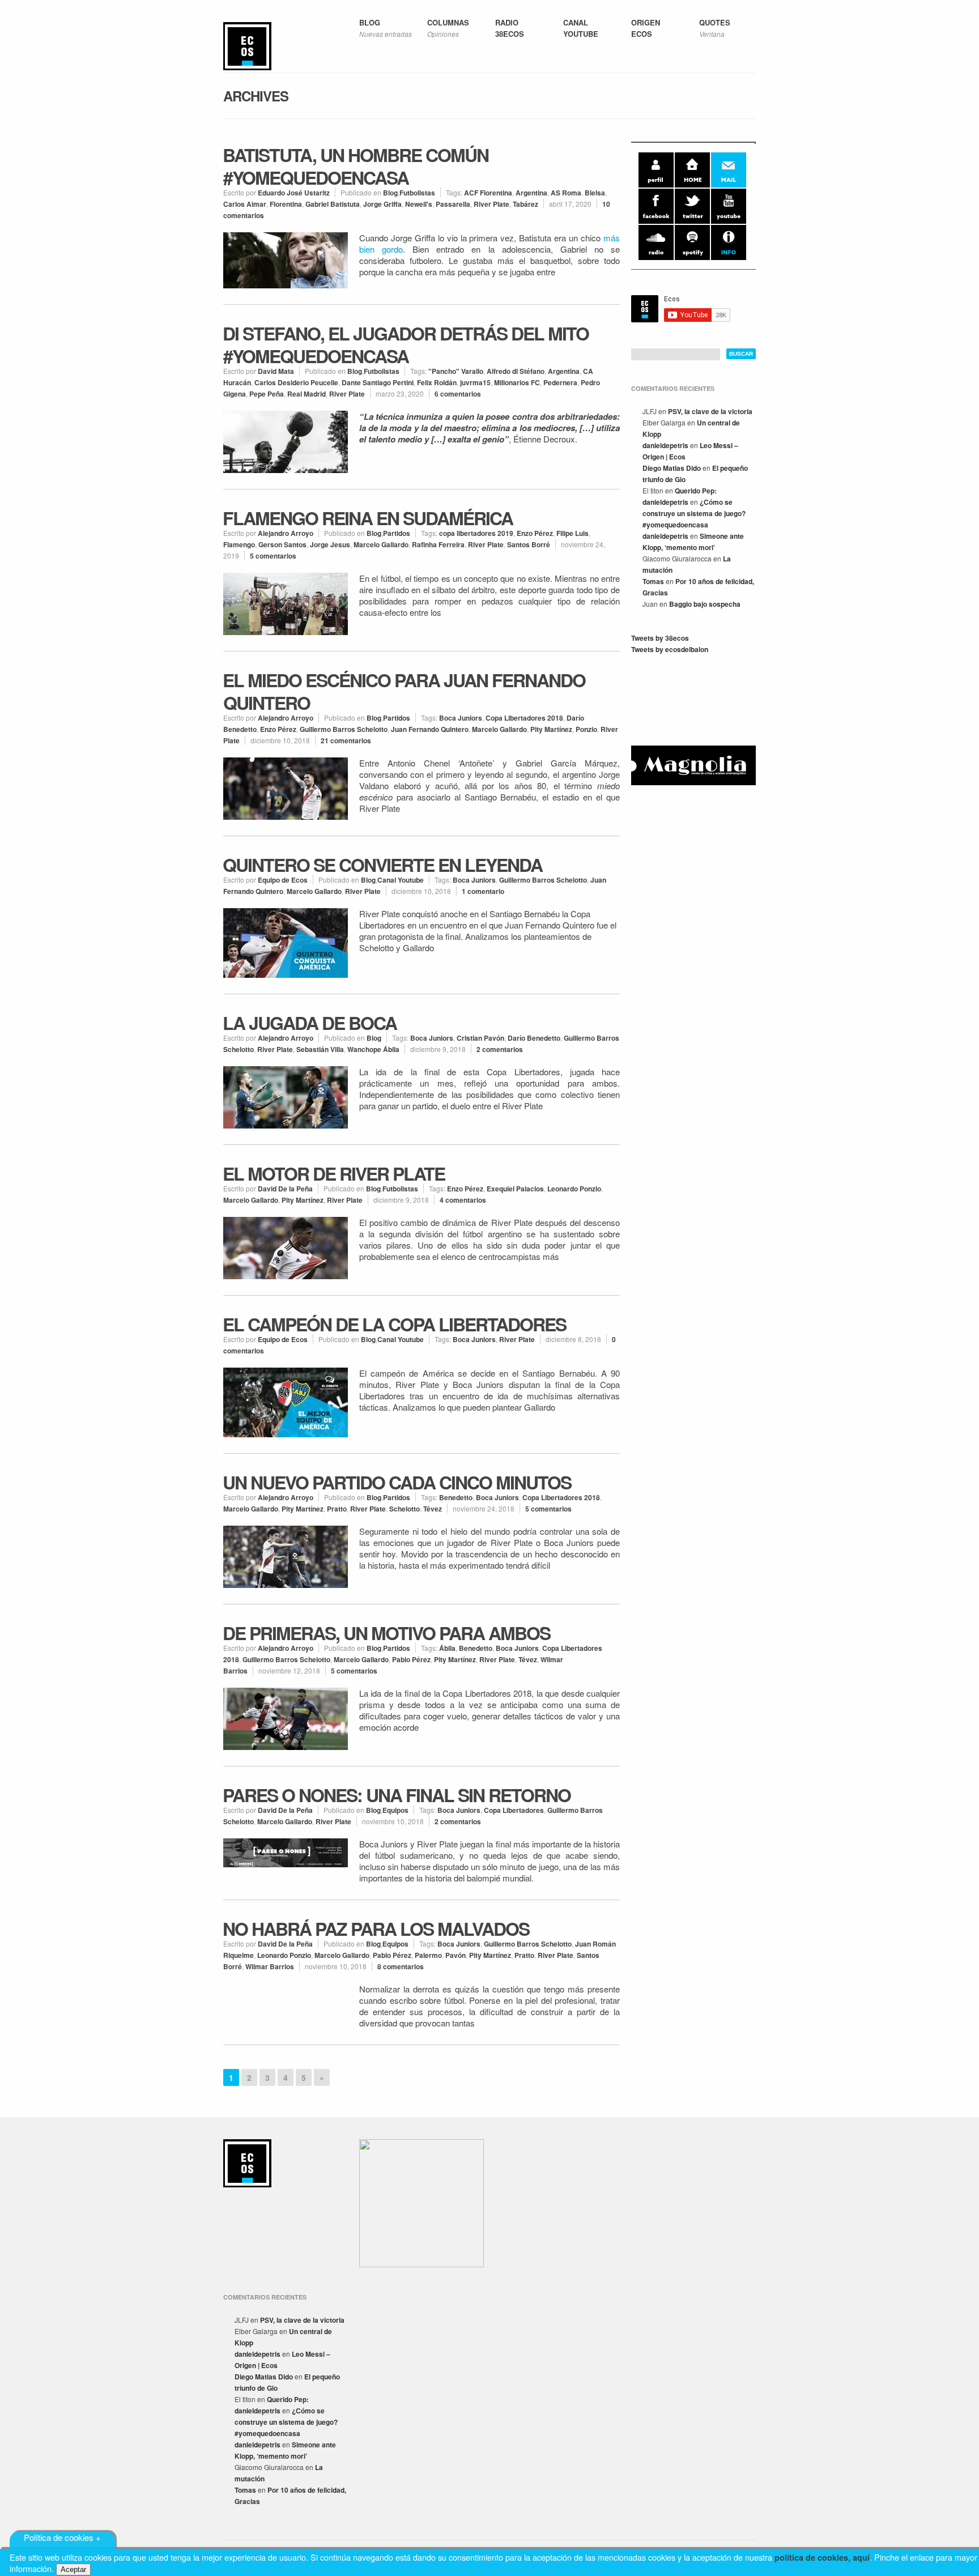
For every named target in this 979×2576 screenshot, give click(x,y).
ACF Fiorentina (488, 193)
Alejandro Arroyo (286, 533)
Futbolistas (417, 193)
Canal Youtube (401, 880)
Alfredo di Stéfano (516, 371)
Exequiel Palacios (515, 1189)
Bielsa (595, 193)
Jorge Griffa (382, 204)
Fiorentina (286, 204)
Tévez (433, 1509)
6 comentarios (458, 394)
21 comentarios (346, 740)
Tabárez (525, 204)
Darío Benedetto (534, 1038)
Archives (256, 96)
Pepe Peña (267, 394)
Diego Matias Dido (672, 468)
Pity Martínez (551, 729)
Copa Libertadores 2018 (524, 718)
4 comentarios (463, 1200)
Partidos (397, 533)
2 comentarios (500, 1049)
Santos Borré (529, 544)
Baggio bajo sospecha (705, 604)
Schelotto (405, 1509)
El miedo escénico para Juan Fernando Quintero (404, 691)
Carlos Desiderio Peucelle (296, 382)
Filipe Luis (572, 533)
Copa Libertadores (514, 1810)
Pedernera (560, 382)
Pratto (337, 1509)
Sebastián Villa (320, 1049)
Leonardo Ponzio (574, 1189)
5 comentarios (273, 556)
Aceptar (73, 2569)
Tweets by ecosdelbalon (670, 649)
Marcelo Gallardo (381, 544)
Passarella (453, 204)
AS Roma (566, 193)
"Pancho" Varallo (456, 371)
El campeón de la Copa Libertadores (394, 1324)
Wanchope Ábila (373, 1049)
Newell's (419, 204)
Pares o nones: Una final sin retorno (397, 1795)
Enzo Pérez (535, 533)
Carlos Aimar (245, 204)
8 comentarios (401, 1966)
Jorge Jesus (330, 544)
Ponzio (586, 729)
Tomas (653, 581)
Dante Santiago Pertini (378, 382)
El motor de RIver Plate (334, 1173)
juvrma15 (475, 382)
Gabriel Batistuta (333, 204)
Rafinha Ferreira (438, 544)
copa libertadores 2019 (476, 533)
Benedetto (456, 1497)
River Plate (491, 204)
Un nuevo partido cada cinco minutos (397, 1482)
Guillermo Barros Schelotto (344, 729)
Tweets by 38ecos (660, 638)
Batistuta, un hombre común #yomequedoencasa (356, 166)
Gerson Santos (282, 544)
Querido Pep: (696, 491)
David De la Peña (285, 1189)
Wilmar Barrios (270, 1966)
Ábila (447, 1648)
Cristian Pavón (480, 1038)
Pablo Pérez (411, 1659)
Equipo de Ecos (283, 880)
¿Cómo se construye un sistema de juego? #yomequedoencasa (694, 513)
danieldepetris (665, 445)
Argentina (531, 193)
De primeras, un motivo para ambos (386, 1633)
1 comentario (483, 891)
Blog (390, 193)
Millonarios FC (517, 382)
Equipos (395, 1810)
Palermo (428, 1955)
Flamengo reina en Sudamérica (368, 518)
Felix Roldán (437, 382)
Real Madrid (307, 394)
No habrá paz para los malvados (376, 1928)
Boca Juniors (461, 718)
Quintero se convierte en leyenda (382, 865)
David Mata (276, 371)
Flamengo (239, 544)
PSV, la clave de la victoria (710, 411)
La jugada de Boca (310, 1023)
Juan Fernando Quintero (430, 729)
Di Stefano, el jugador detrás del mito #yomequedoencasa (406, 344)
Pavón (456, 1955)
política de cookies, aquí (822, 2557)
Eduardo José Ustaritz (294, 193)
